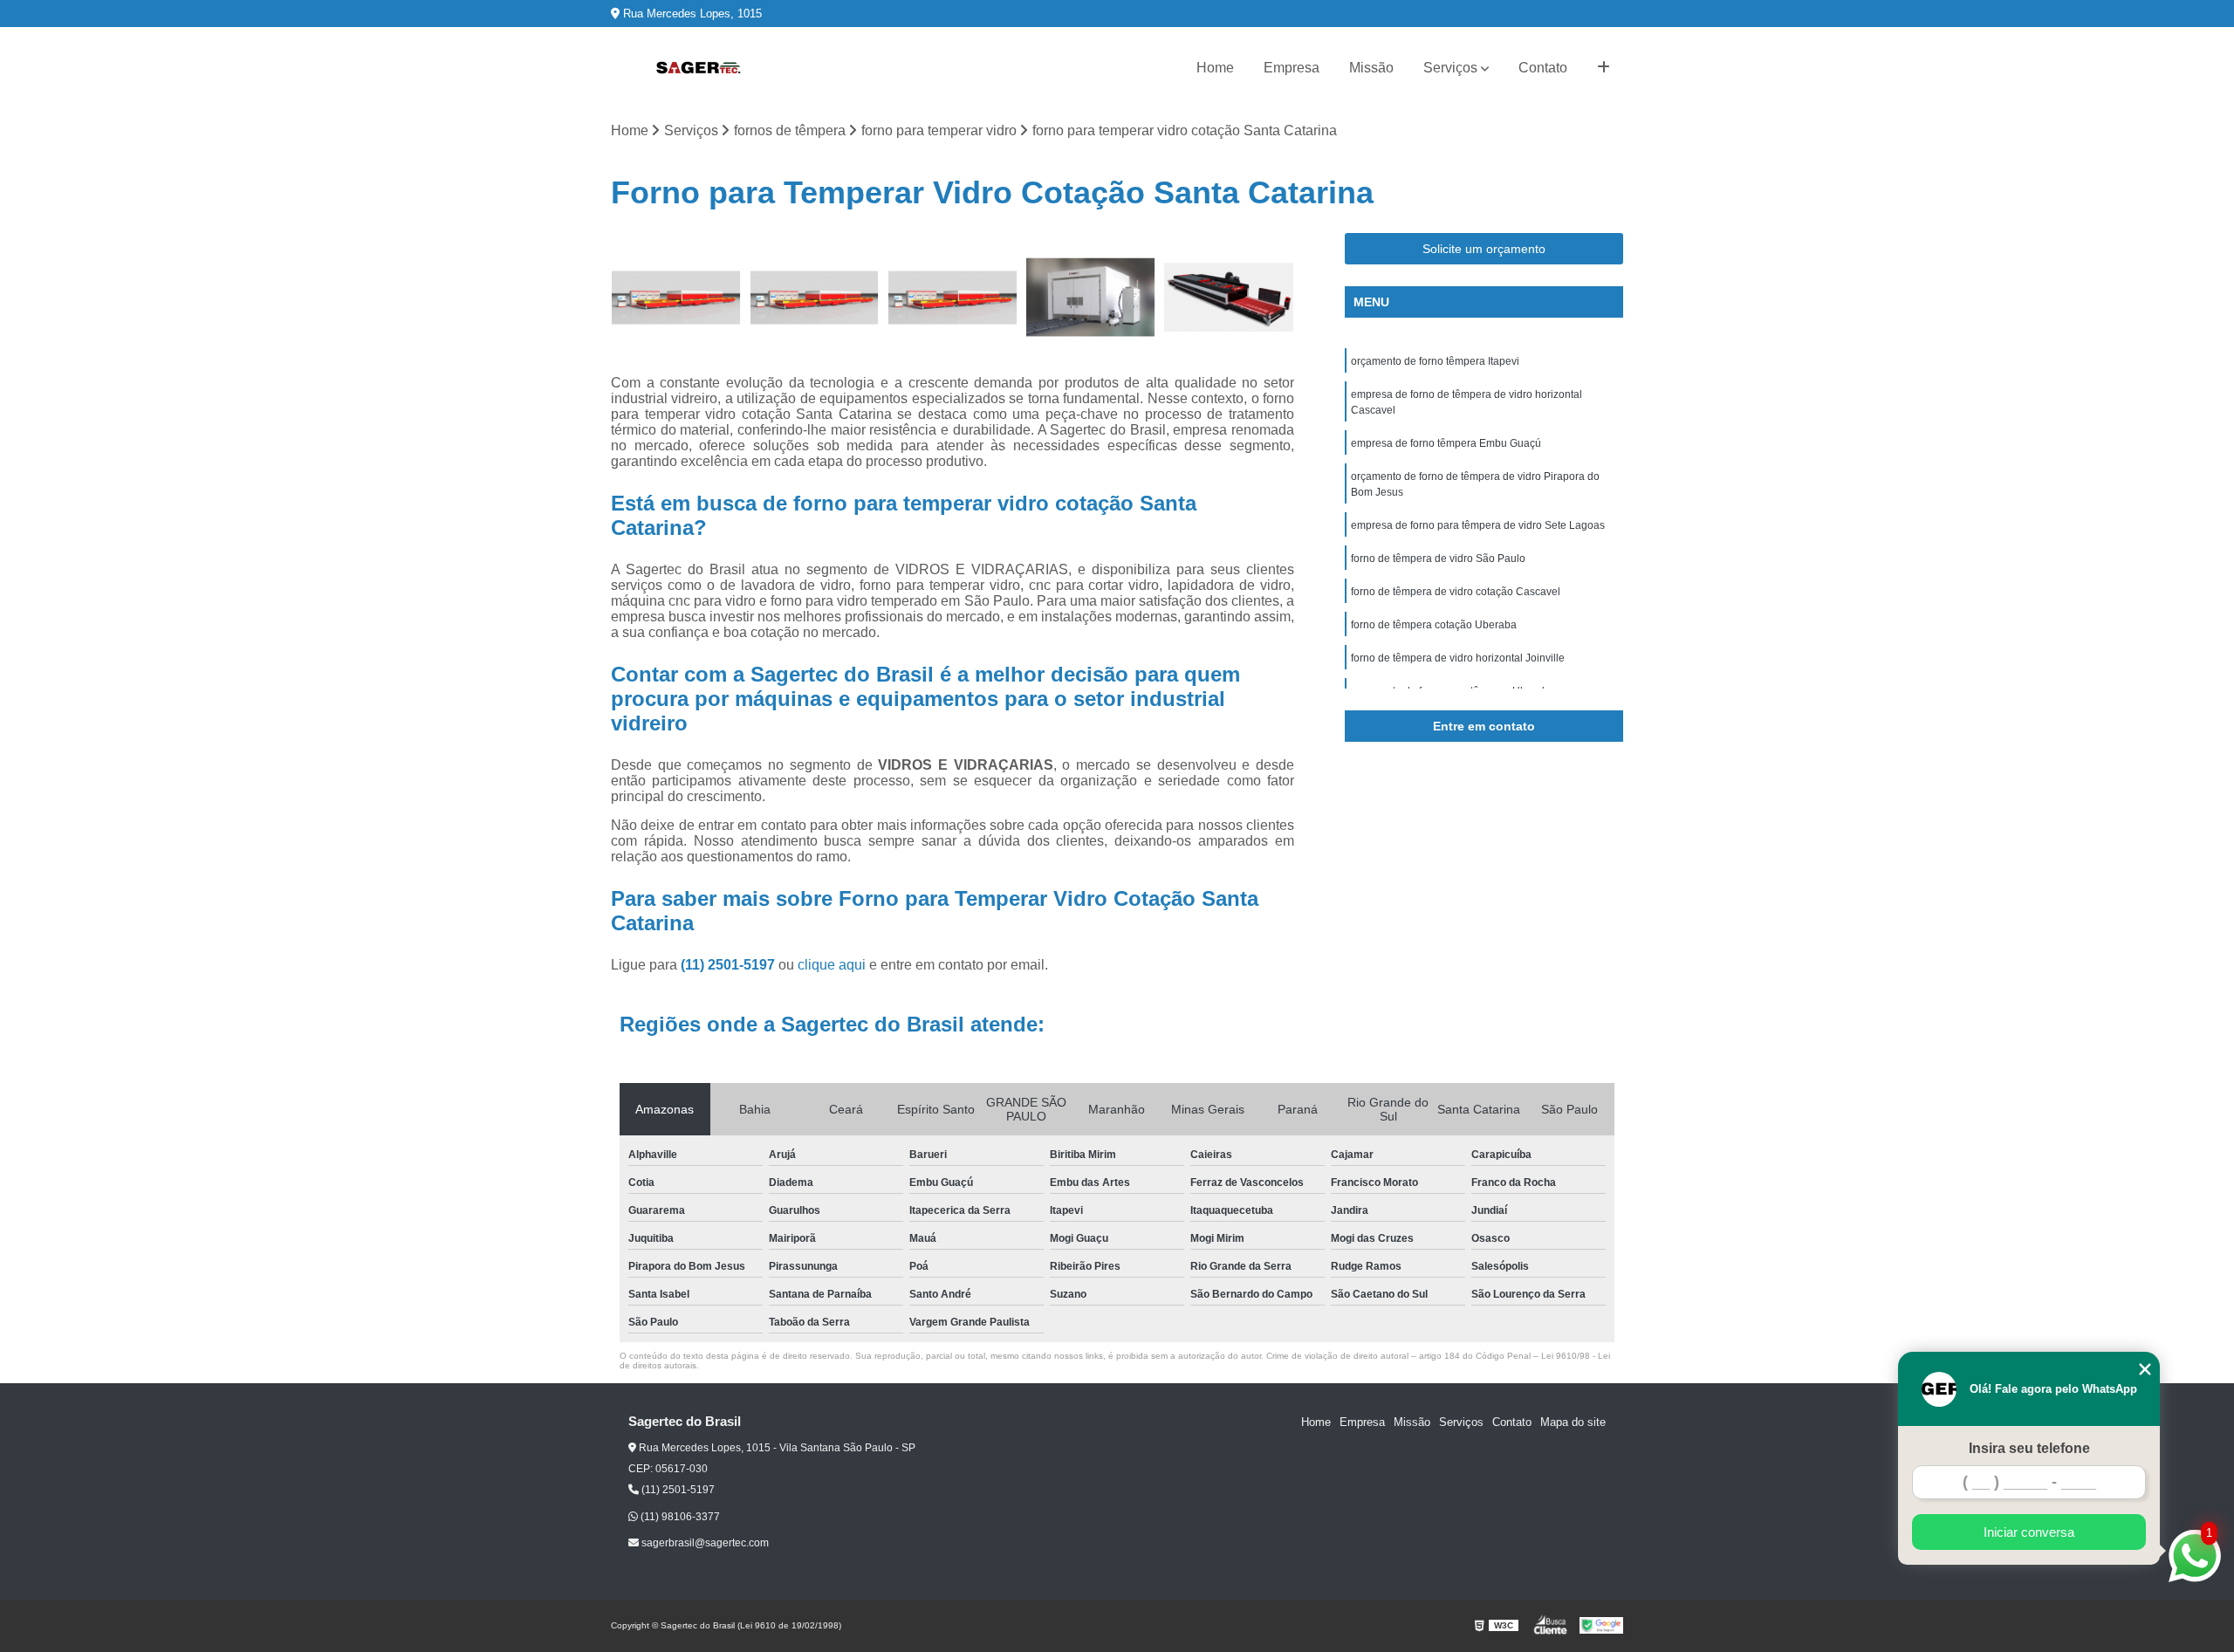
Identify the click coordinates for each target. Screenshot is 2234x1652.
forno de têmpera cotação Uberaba (1434, 625)
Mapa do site (1573, 1422)
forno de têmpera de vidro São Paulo (1438, 559)
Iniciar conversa (2029, 1532)
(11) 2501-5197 (730, 965)
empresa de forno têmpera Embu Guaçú (1446, 443)
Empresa (1292, 68)
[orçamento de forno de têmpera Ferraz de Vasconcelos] (676, 298)
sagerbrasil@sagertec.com (704, 1543)
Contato (1543, 68)
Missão (1371, 68)
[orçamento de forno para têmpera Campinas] (1091, 298)
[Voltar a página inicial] (698, 68)
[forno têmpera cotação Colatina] (953, 298)
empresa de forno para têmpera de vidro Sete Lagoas (1478, 525)
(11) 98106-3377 (679, 1517)
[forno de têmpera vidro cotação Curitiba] (815, 298)
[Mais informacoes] (1604, 68)
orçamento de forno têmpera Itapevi (1435, 361)
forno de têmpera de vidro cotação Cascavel (1456, 592)
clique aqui (832, 965)
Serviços (1450, 68)
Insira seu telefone (2029, 1448)
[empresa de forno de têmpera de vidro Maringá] (1229, 298)
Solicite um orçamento (1484, 249)
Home (1215, 68)
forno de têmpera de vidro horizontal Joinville (1458, 658)
